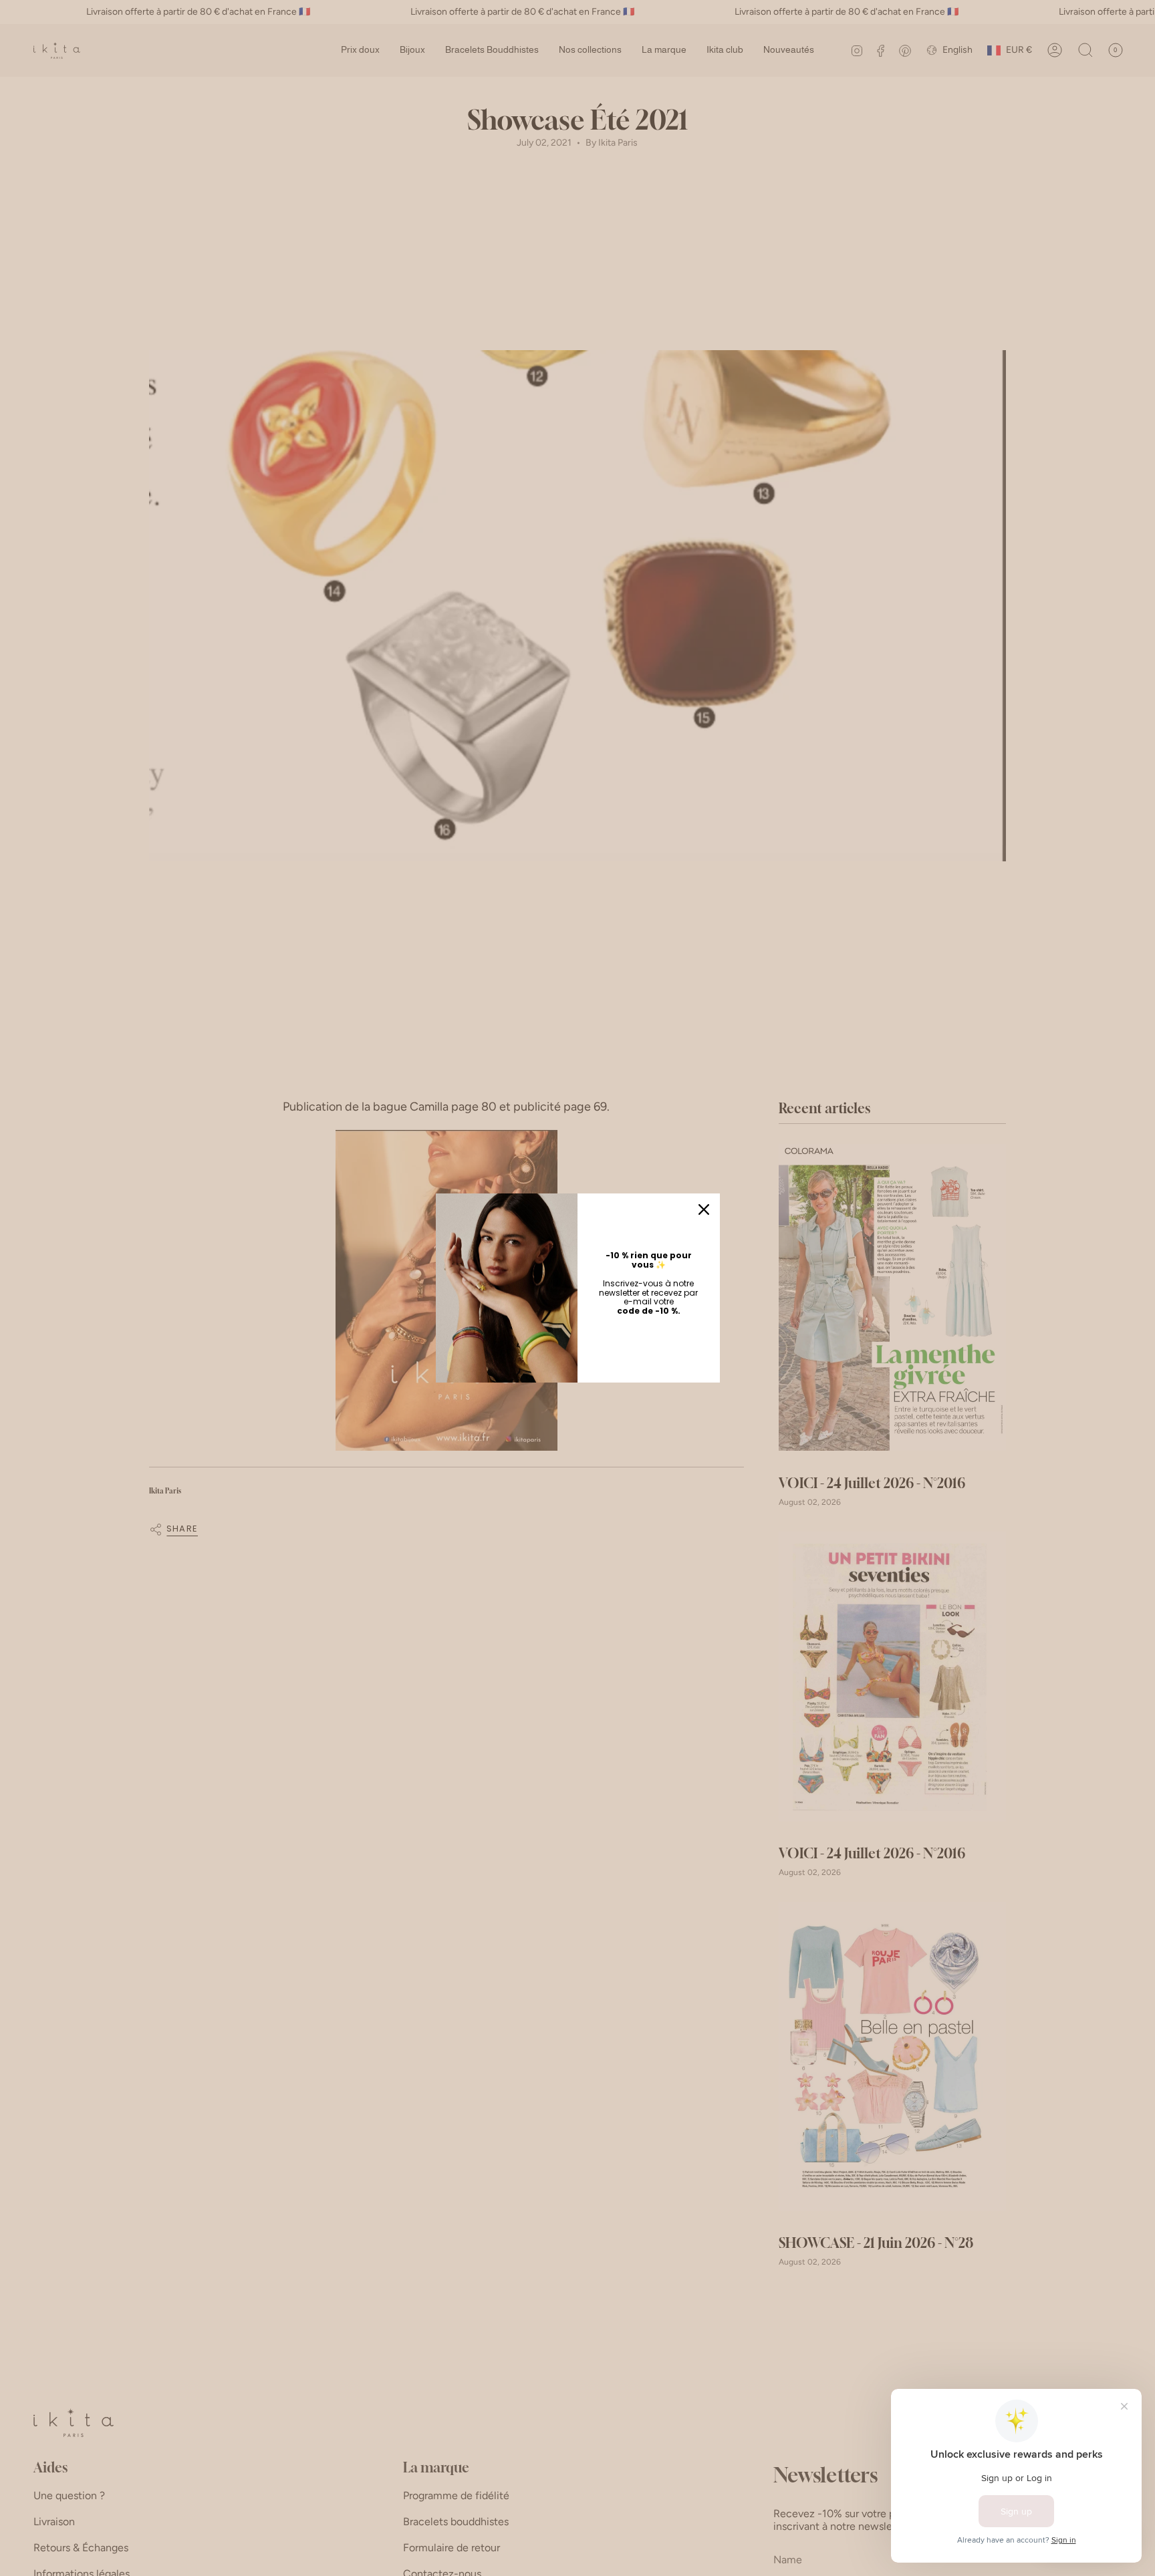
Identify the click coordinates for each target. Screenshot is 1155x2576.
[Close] (704, 1209)
